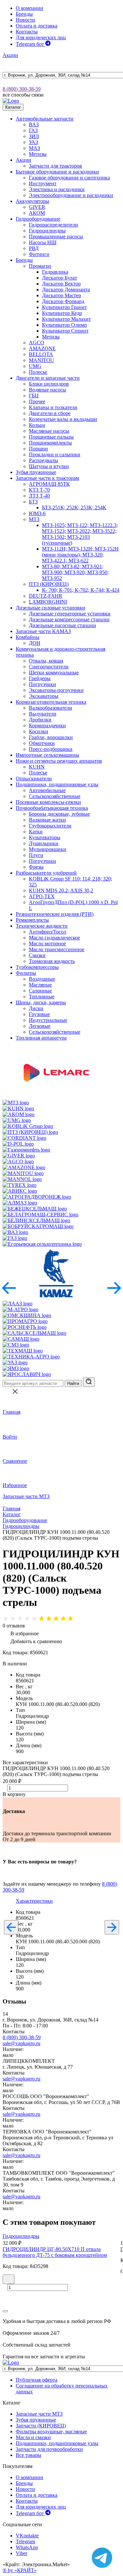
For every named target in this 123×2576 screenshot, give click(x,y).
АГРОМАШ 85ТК (49, 484)
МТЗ (34, 519)
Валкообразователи (51, 708)
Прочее (37, 401)
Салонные (40, 991)
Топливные (42, 997)
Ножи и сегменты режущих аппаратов (59, 761)
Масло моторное (47, 943)
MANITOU (41, 360)
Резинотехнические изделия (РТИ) (55, 914)
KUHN (37, 767)
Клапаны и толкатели (53, 407)
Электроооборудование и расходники (71, 195)
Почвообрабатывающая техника (52, 808)
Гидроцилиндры (47, 231)
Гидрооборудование (38, 219)
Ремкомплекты (32, 920)
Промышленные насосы (56, 236)
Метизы (38, 154)
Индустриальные (48, 1020)
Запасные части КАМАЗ (43, 631)
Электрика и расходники (57, 189)
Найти (73, 1383)
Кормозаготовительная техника (51, 702)
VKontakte (27, 2536)
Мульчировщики (48, 849)
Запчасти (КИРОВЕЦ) (41, 2426)
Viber (21, 2553)
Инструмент (43, 183)
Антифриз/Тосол (48, 932)
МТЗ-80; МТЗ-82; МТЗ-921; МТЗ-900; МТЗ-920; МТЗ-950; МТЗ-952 (75, 572)
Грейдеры (40, 678)
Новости (25, 20)
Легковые (40, 1026)
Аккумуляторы (32, 201)
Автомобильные (47, 790)
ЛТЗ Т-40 (39, 496)
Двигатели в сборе (50, 413)
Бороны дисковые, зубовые (59, 814)
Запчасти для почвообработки (49, 2449)
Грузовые (39, 1014)
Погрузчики (42, 684)
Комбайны (28, 637)
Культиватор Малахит (66, 319)
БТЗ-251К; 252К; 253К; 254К (74, 508)
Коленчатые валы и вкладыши (63, 419)
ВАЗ (34, 125)
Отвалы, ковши (46, 661)
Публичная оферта (37, 2380)
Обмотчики (42, 743)
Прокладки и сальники (55, 454)
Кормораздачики (47, 726)
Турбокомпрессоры (37, 967)
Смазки (37, 955)
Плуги (36, 855)
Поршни (38, 449)
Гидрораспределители (53, 225)
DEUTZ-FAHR (46, 596)
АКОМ (37, 213)
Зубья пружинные (36, 472)
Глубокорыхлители (50, 826)
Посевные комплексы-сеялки (48, 802)
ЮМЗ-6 (37, 513)
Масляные (40, 985)
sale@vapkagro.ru (21, 2043)
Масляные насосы (49, 431)
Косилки (39, 731)
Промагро (40, 266)
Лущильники (44, 843)
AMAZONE (42, 348)
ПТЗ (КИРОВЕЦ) (49, 584)
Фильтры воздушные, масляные (51, 2431)
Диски (36, 1008)
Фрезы (36, 867)
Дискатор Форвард (63, 301)
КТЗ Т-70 (39, 490)
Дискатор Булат (60, 278)
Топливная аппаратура (41, 1038)
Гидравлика (55, 272)
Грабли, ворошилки (51, 737)
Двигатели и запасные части (48, 378)
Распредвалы (43, 460)
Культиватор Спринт (65, 331)
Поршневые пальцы (51, 437)
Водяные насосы (48, 390)
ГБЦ (34, 396)
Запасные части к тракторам (47, 478)
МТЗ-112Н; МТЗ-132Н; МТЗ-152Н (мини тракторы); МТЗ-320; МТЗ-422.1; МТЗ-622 (80, 555)
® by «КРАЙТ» (20, 2570)
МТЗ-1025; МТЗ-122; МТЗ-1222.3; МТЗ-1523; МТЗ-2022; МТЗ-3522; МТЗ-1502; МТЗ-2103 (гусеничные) (80, 534)
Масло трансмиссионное (57, 949)
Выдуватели (43, 714)
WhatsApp (27, 2547)
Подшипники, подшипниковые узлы (57, 784)
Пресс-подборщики (51, 749)
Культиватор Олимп (64, 325)
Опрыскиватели (34, 779)
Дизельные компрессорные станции (69, 619)
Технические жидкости (42, 926)
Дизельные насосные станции (62, 625)
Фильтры (26, 973)
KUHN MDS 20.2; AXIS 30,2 (61, 890)
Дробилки (40, 720)
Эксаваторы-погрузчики (56, 690)
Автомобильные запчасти (45, 119)
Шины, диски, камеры (41, 1002)
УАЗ (33, 142)
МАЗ (34, 148)
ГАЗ (33, 130)
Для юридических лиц (41, 37)
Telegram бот (31, 44)
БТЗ (33, 502)
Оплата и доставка (37, 26)
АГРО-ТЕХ (42, 896)
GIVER (37, 207)
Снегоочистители (49, 667)
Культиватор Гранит (64, 307)
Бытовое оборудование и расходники (57, 172)
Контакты (27, 32)
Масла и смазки (33, 2437)
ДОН (35, 643)
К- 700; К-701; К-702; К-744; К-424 (81, 590)
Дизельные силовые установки (51, 608)
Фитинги (39, 254)
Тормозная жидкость (52, 961)
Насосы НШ (43, 242)
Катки (36, 832)
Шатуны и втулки (49, 466)
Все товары (29, 2455)
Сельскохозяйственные (55, 796)
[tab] (34, 1901)
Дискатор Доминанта (66, 290)
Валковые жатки (47, 820)
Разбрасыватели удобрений (46, 873)
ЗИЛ (34, 136)
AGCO (37, 343)
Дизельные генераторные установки (70, 614)
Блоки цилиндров (49, 384)
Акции (10, 55)
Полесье (38, 372)
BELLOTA (41, 354)
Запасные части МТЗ (26, 1496)
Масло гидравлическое (54, 938)
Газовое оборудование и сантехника (69, 178)
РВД (34, 248)
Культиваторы (45, 837)
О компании (30, 8)
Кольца (37, 425)
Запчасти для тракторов (55, 166)
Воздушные (42, 979)
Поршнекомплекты (50, 443)
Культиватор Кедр (62, 313)
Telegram (25, 2541)
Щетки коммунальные (54, 672)
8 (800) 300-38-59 (22, 89)
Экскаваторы (44, 696)
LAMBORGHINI (48, 602)
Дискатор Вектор (61, 284)
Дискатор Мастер (61, 295)
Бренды (24, 14)
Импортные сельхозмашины (47, 755)
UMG (35, 366)
